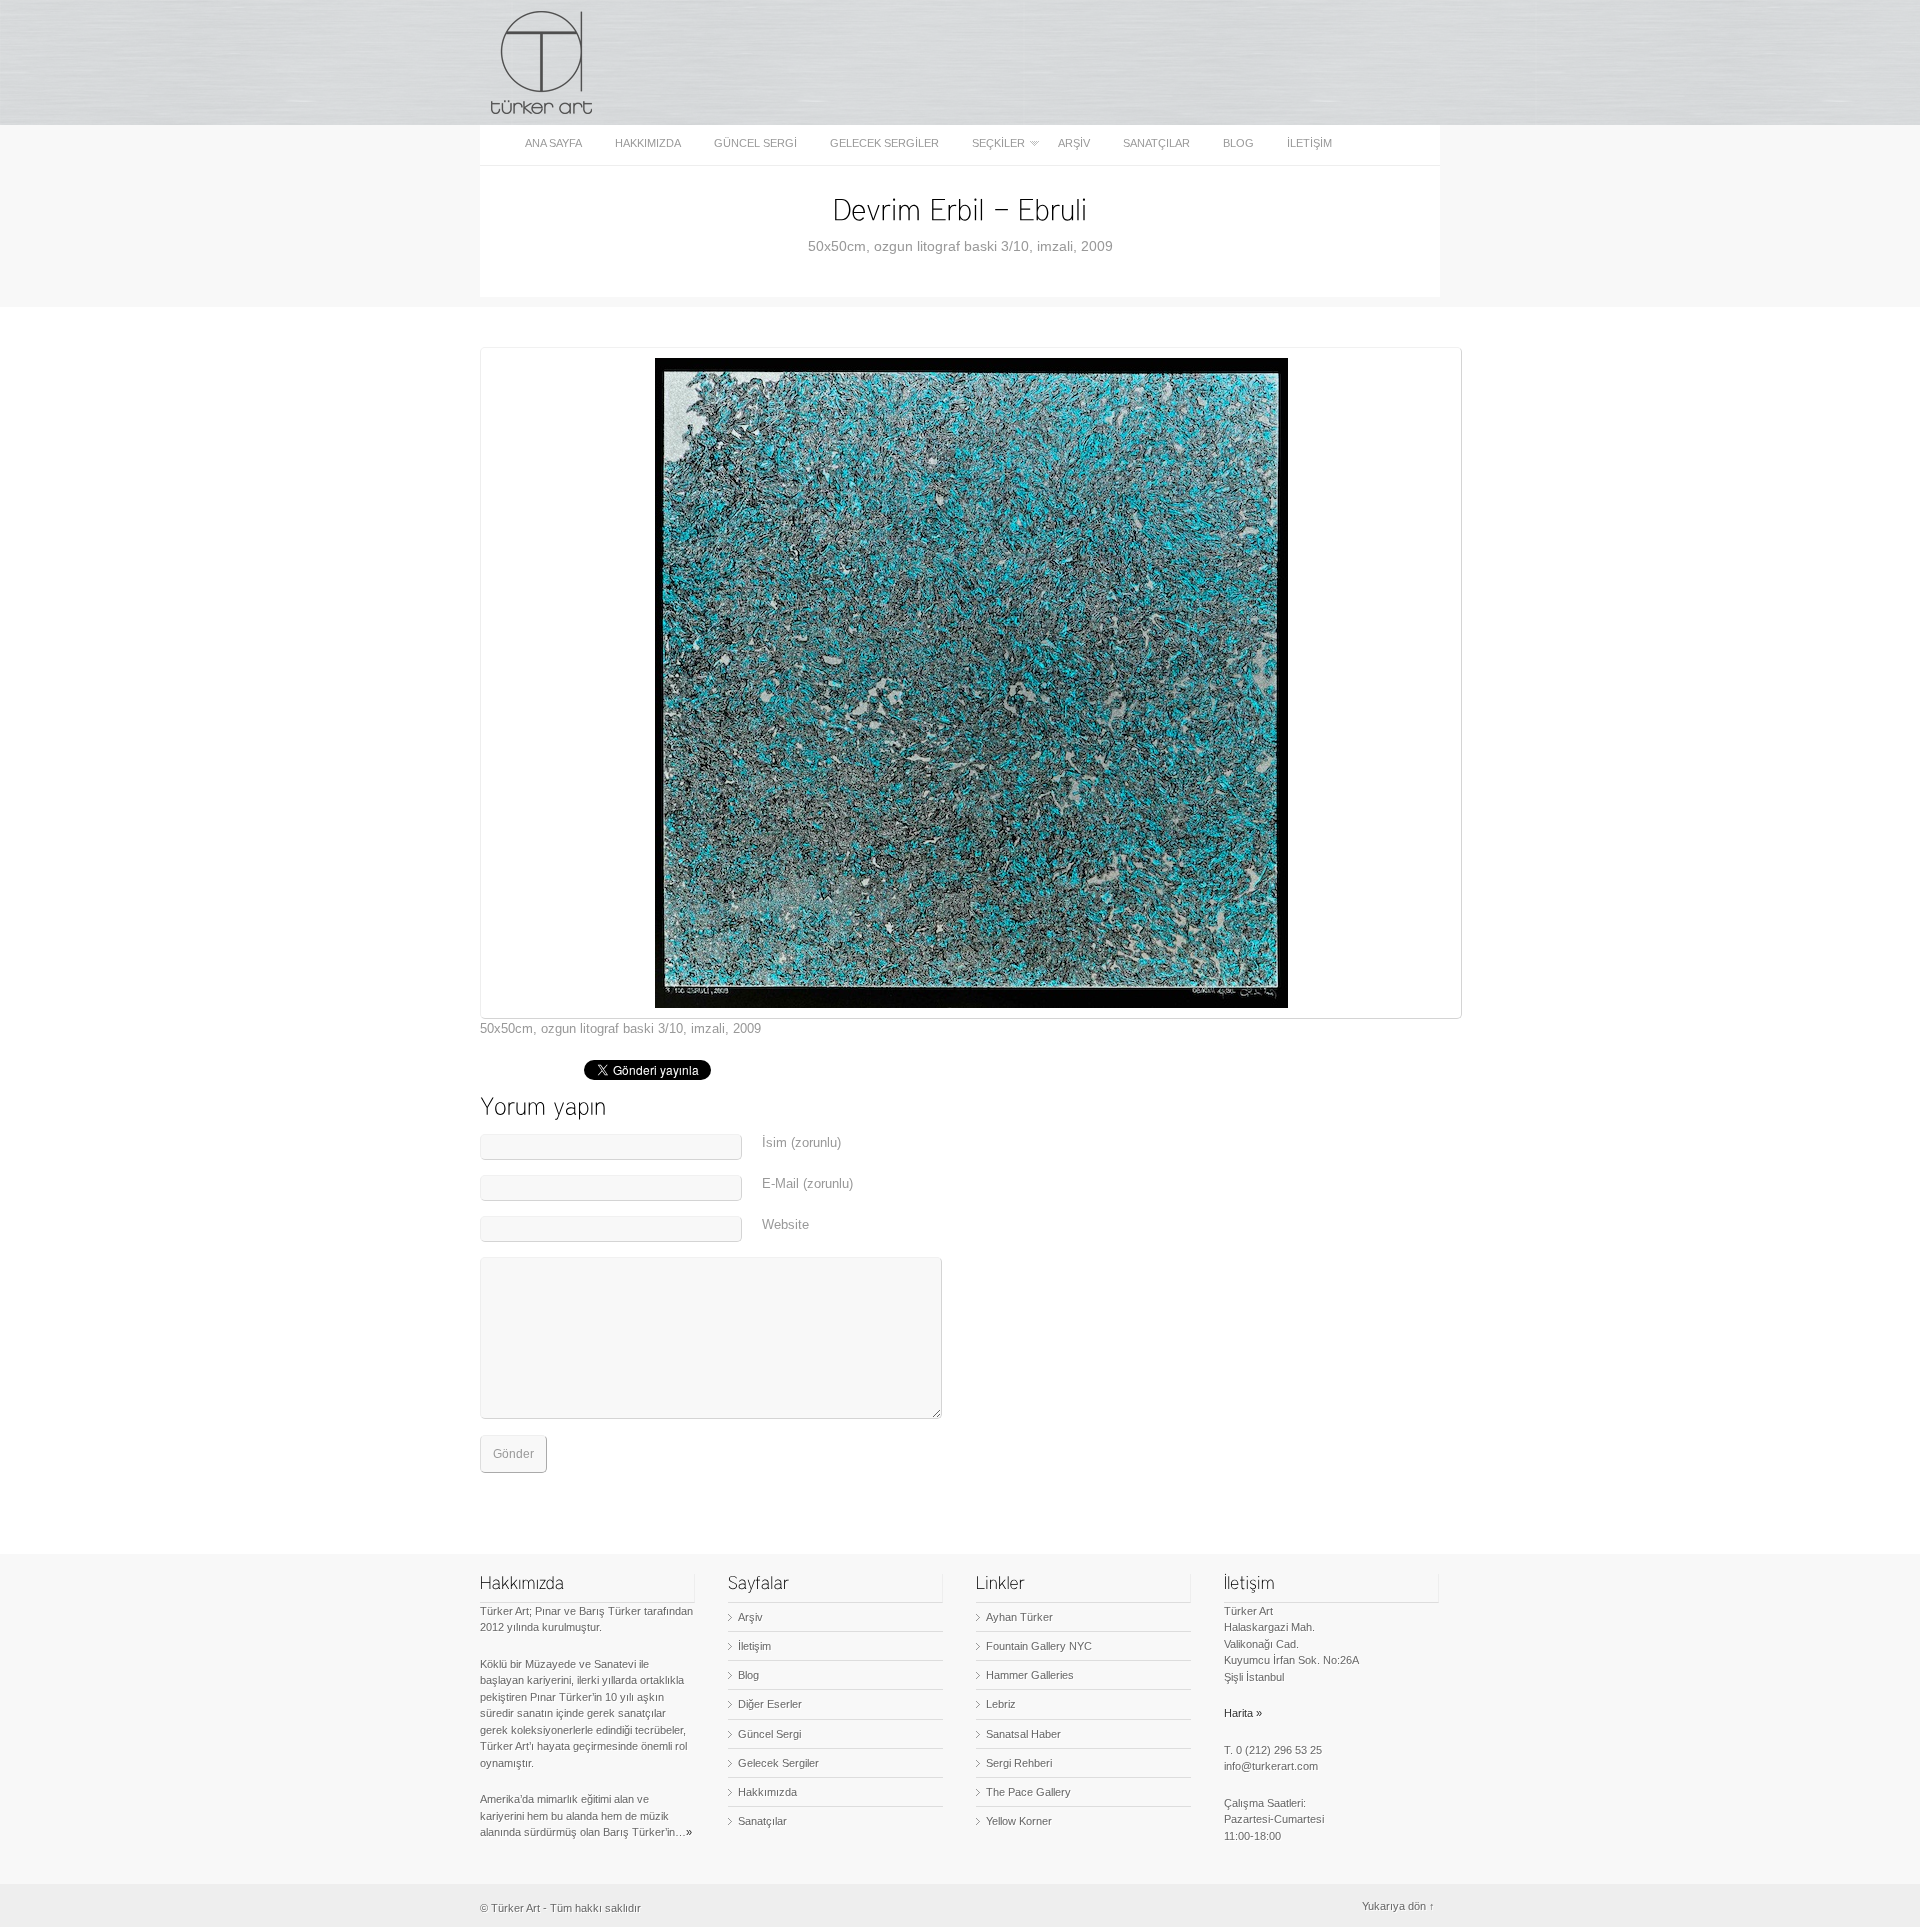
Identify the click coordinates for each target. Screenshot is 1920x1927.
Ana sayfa (553, 143)
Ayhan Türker (1019, 1617)
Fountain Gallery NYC (1039, 1646)
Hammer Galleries (1030, 1675)
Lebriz (1001, 1704)
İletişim (1309, 143)
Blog (1238, 143)
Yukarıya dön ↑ (1398, 1906)
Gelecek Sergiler (884, 143)
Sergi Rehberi (1019, 1763)
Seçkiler (993, 143)
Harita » (1243, 1713)
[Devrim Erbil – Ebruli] (960, 208)
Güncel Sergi (755, 143)
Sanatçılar (1156, 143)
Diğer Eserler (770, 1704)
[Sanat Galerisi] (542, 62)
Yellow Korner (1019, 1821)
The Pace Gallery (1028, 1792)
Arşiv (1074, 143)
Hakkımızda (648, 143)
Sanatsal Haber (1023, 1734)
